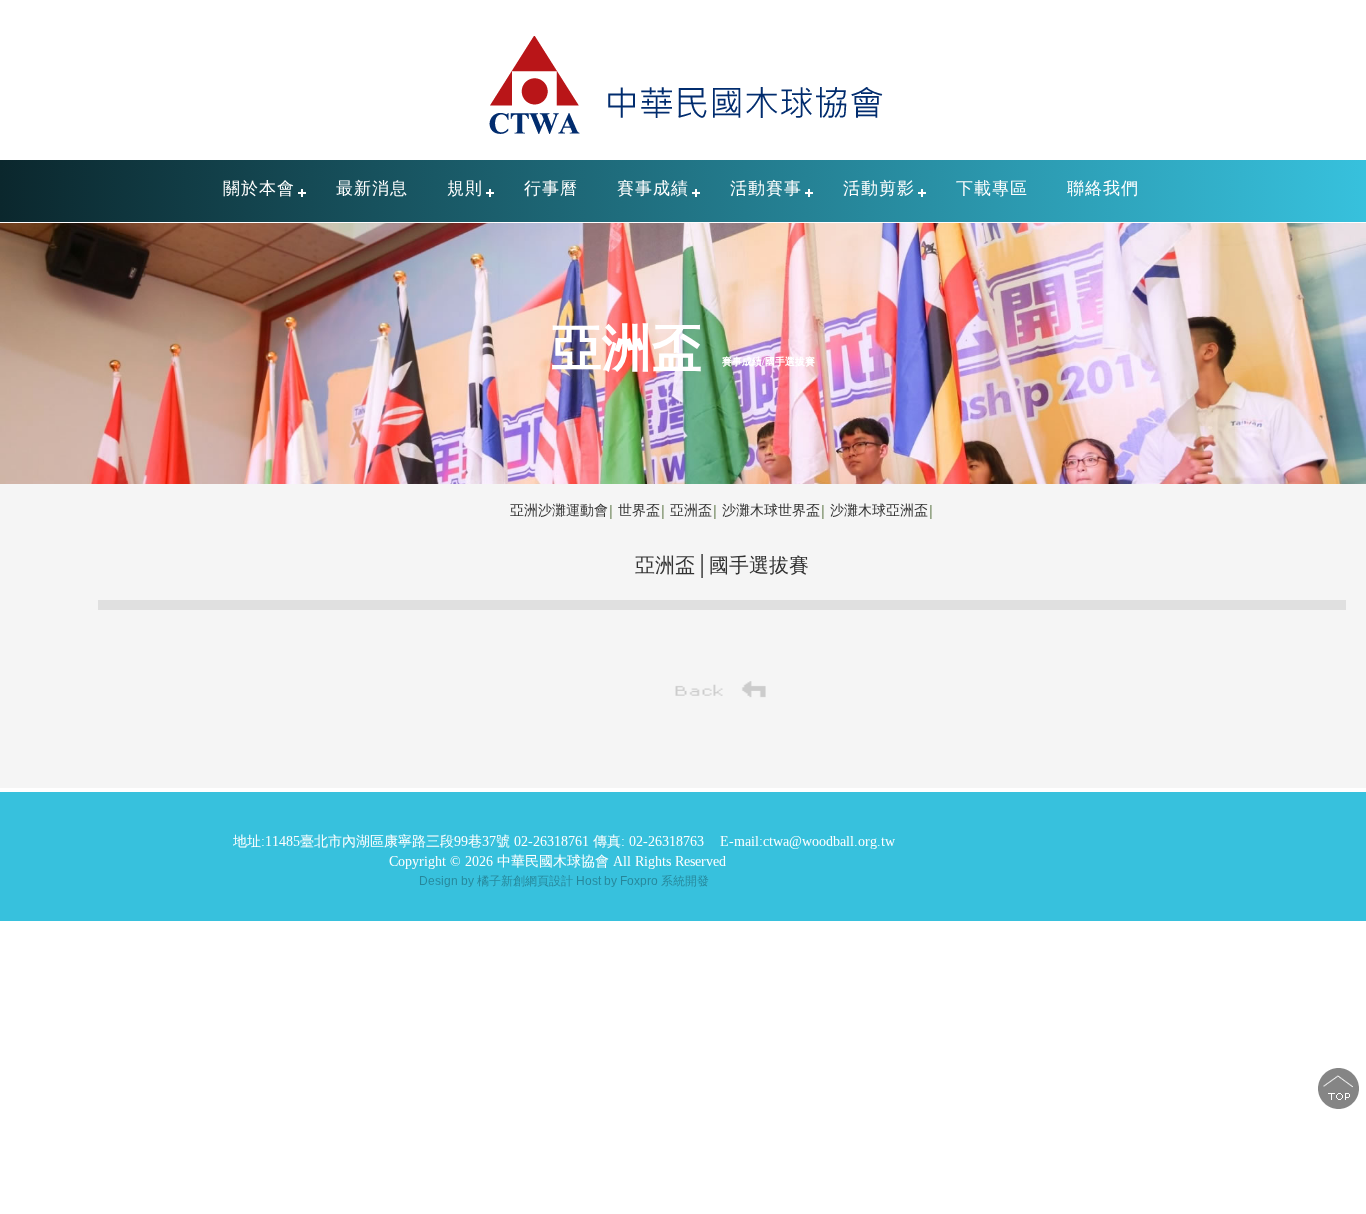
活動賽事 (766, 188)
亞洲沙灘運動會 (559, 510)
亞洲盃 (691, 510)
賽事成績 (653, 188)
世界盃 (639, 510)
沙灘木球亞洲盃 (879, 510)
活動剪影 (879, 188)
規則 (465, 188)
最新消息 (372, 188)
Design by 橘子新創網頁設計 (497, 881)
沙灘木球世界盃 (771, 510)
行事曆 (551, 188)
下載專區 (992, 188)
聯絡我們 (1103, 188)
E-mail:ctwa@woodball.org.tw (807, 841)
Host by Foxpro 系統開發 (642, 881)
